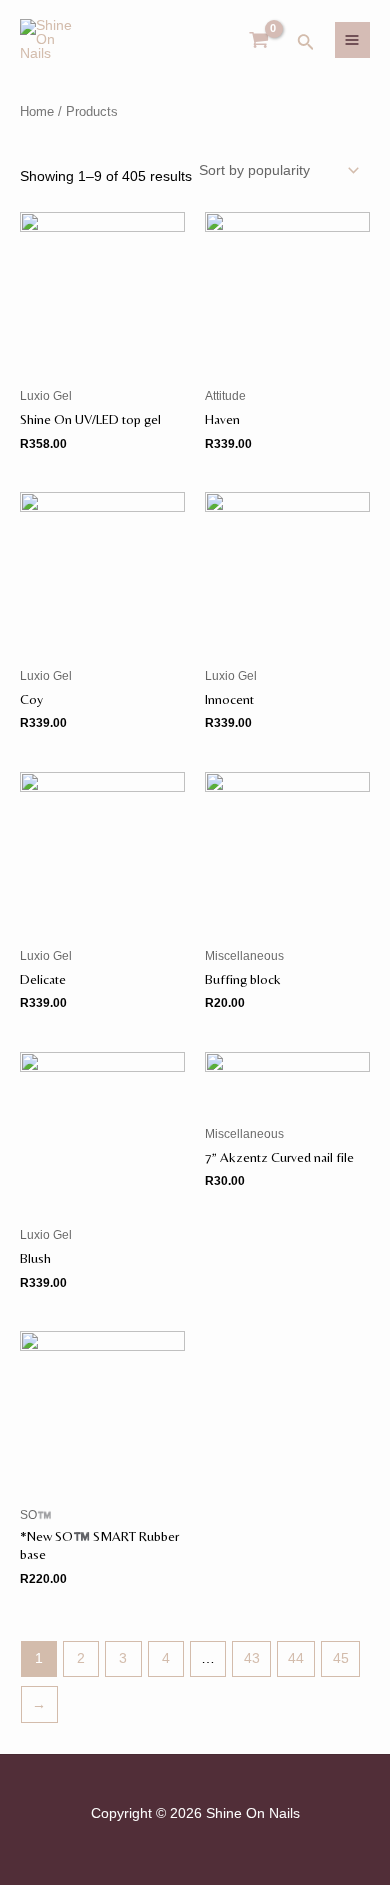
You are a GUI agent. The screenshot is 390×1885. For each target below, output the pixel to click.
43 (252, 1658)
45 (341, 1658)
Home (37, 112)
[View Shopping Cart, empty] (259, 40)
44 (296, 1658)
